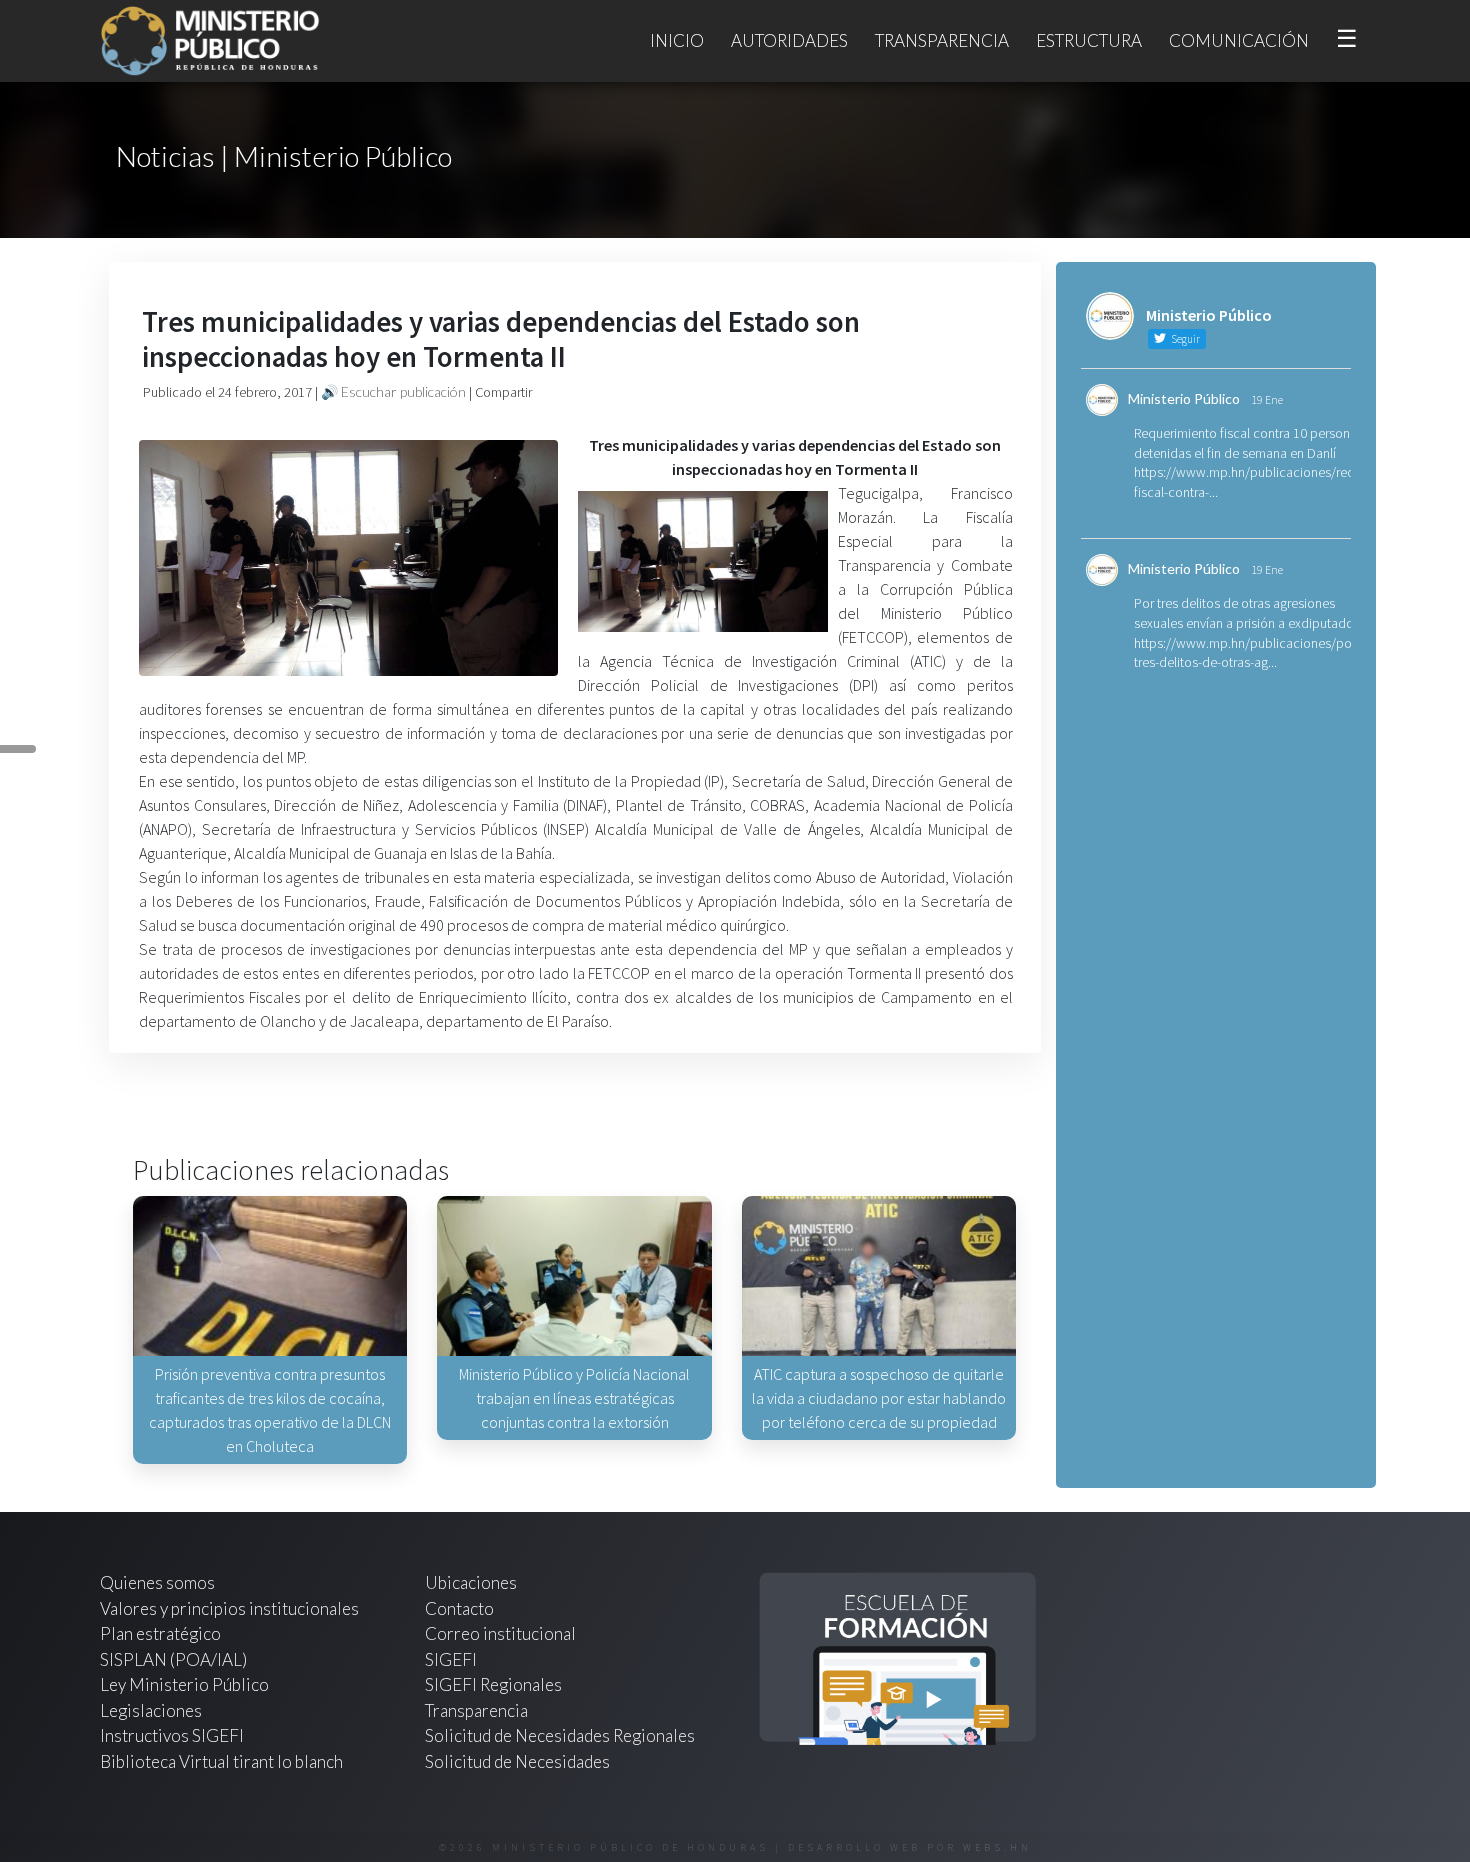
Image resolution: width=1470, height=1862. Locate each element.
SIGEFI (451, 1659)
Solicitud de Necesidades (517, 1761)
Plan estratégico (162, 1633)
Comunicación (1239, 40)
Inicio (677, 40)
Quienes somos (157, 1582)
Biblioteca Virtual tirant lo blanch (221, 1761)
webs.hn (997, 1847)
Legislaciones (151, 1710)
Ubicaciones (471, 1582)
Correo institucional (500, 1633)
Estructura (1089, 40)
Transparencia (942, 40)
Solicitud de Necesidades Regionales (560, 1735)
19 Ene (1267, 399)
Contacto (459, 1608)
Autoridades (789, 40)
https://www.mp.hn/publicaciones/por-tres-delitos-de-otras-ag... (1247, 653)
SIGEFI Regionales (493, 1684)
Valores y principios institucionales (229, 1608)
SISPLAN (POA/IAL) (173, 1659)
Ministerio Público (1184, 398)
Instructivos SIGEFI (172, 1735)
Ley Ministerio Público (184, 1684)
